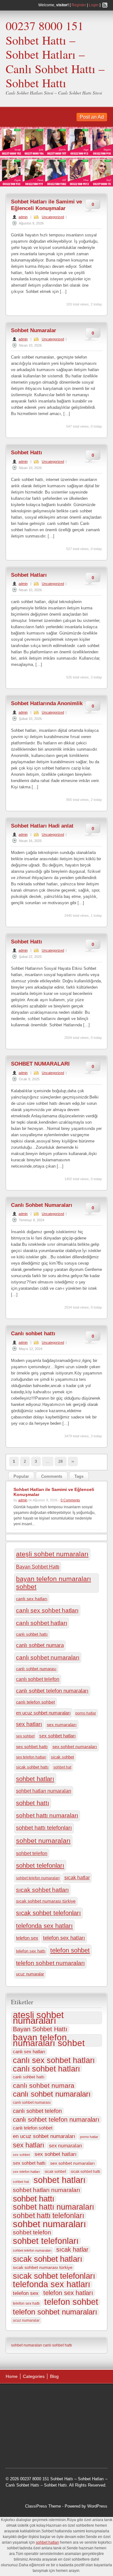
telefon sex (27, 1938)
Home (12, 2376)
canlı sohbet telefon (38, 1679)
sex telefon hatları (31, 1757)
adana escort (23, 2396)
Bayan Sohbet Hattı (38, 1567)
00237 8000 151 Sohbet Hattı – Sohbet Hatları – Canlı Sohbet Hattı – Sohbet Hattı (55, 54)
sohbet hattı (33, 1803)
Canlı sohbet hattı (33, 1334)
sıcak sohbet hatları (42, 1890)
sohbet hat (62, 1767)
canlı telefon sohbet (35, 1702)
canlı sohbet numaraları (48, 1658)
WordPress (97, 2506)
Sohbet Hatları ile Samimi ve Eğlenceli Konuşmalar (46, 205)
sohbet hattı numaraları (47, 1815)
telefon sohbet (70, 1950)
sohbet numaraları (43, 1841)
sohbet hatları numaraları (44, 1791)
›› (73, 1461)
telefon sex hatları (64, 1938)
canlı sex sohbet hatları (47, 1610)
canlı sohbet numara (40, 1645)
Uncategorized (53, 217)
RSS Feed (105, 5)
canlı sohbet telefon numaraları (52, 1691)
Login (94, 5)
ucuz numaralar (30, 1974)
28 (61, 1461)
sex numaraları (62, 1725)
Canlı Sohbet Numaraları (42, 1205)
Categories (34, 2376)
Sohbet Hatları (29, 575)
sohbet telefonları (40, 1866)
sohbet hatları (35, 1779)
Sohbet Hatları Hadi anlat (42, 826)
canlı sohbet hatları (42, 1623)
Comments (52, 1476)
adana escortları (54, 2396)
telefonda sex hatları (44, 1926)
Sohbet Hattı (27, 453)
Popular (21, 1476)
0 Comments (70, 1500)
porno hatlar (86, 1713)
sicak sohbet (62, 1757)
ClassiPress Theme (43, 2506)
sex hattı (33, 2435)
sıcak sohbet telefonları (48, 1913)
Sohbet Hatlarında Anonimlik (47, 703)
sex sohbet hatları (57, 1736)
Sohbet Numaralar (34, 330)
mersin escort (83, 2444)
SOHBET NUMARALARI (40, 1064)
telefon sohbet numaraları (50, 1963)
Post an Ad (92, 117)
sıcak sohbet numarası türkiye (46, 1901)
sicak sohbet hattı (32, 1767)
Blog (54, 2376)
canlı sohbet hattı (32, 1634)
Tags (79, 1476)
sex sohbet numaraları (75, 1747)
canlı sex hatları (32, 1599)
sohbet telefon (32, 1853)
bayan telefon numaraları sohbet (54, 1583)
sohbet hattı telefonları (44, 1828)
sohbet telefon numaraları (38, 1878)
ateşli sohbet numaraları (52, 1554)
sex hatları (29, 1724)
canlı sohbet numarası (36, 1669)
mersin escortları (52, 2444)
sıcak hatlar (77, 1877)
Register (79, 5)
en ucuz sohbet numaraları (43, 1713)
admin (23, 217)
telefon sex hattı (31, 1951)
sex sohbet (25, 1736)
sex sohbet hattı (32, 1747)
